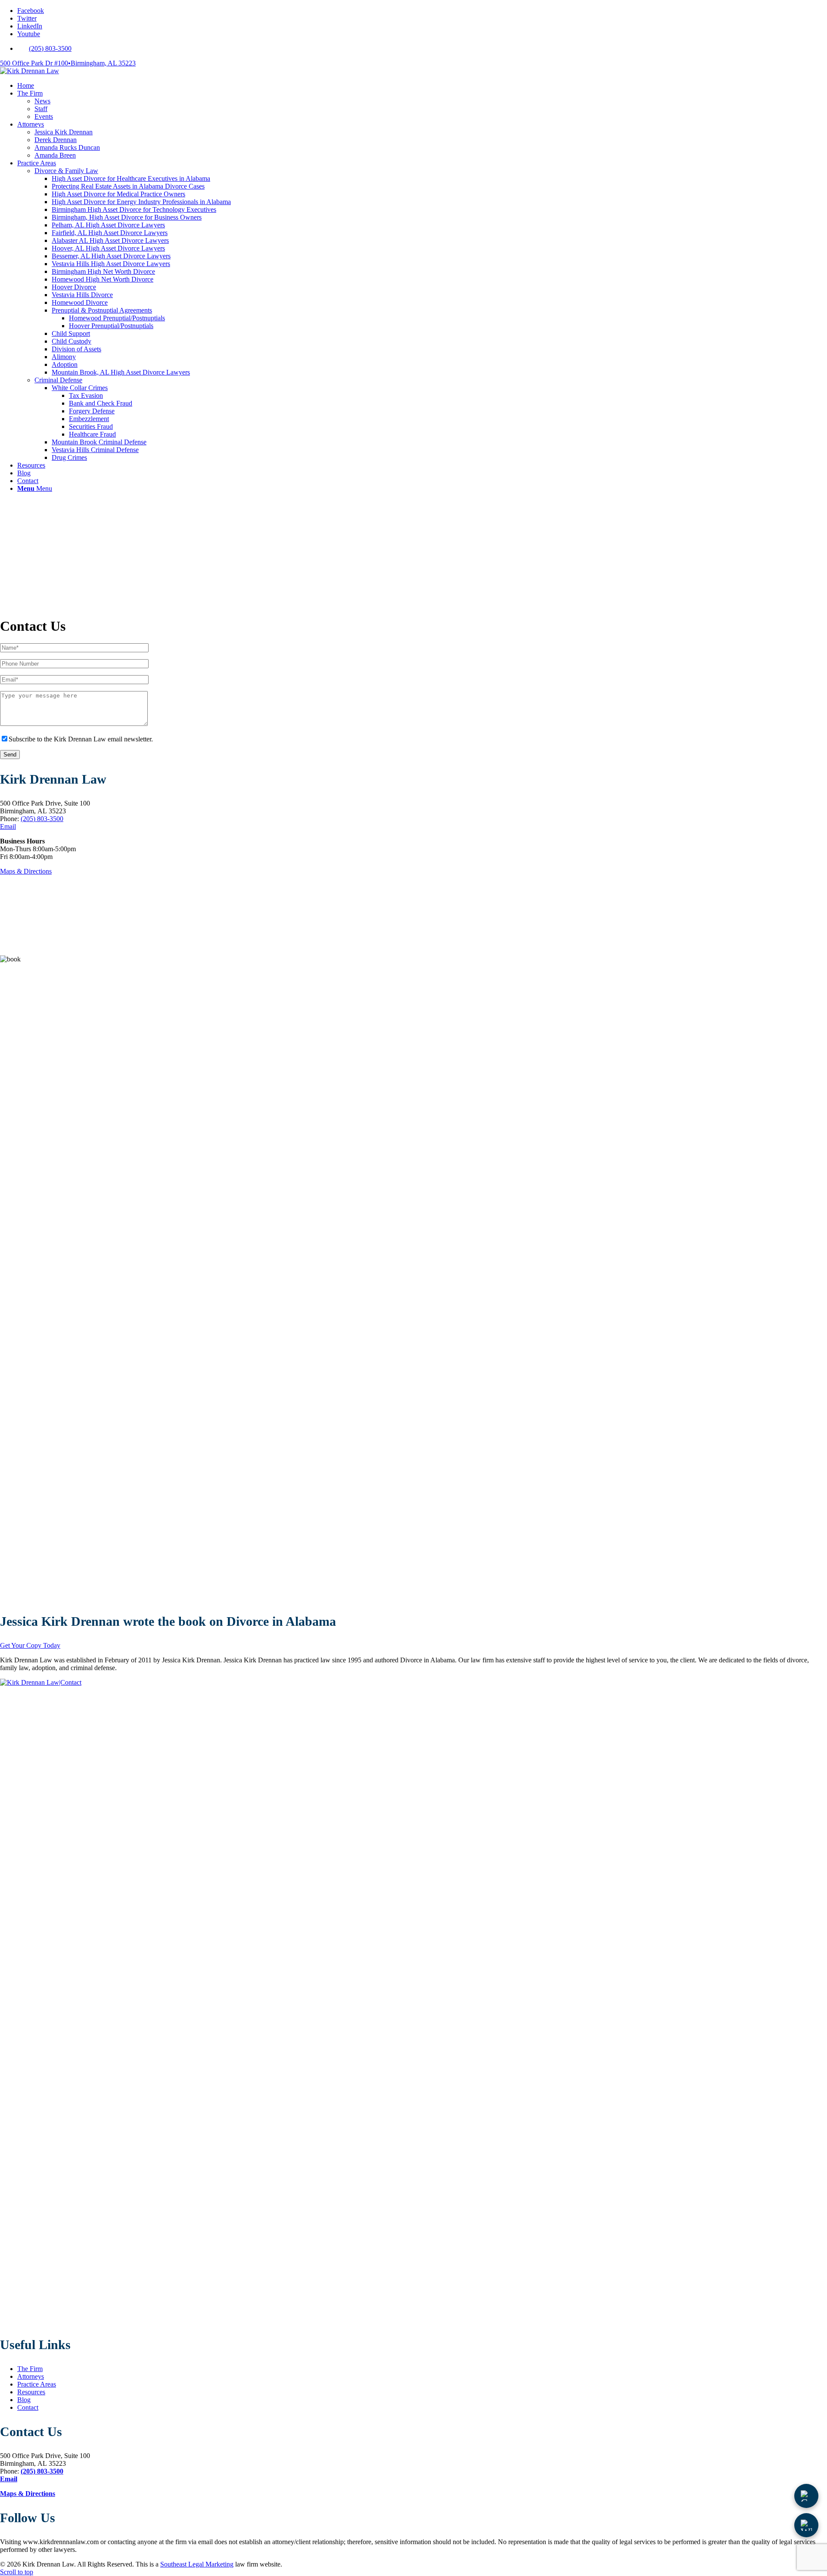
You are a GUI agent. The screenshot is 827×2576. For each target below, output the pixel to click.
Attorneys (31, 2376)
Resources (31, 2392)
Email (8, 826)
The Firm (30, 2369)
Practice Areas (37, 2384)
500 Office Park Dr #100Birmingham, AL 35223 (68, 63)
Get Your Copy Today (30, 1645)
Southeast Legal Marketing (197, 2564)
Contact (28, 2407)
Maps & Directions (26, 871)
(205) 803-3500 (50, 48)
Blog (24, 2400)
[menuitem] (422, 49)
